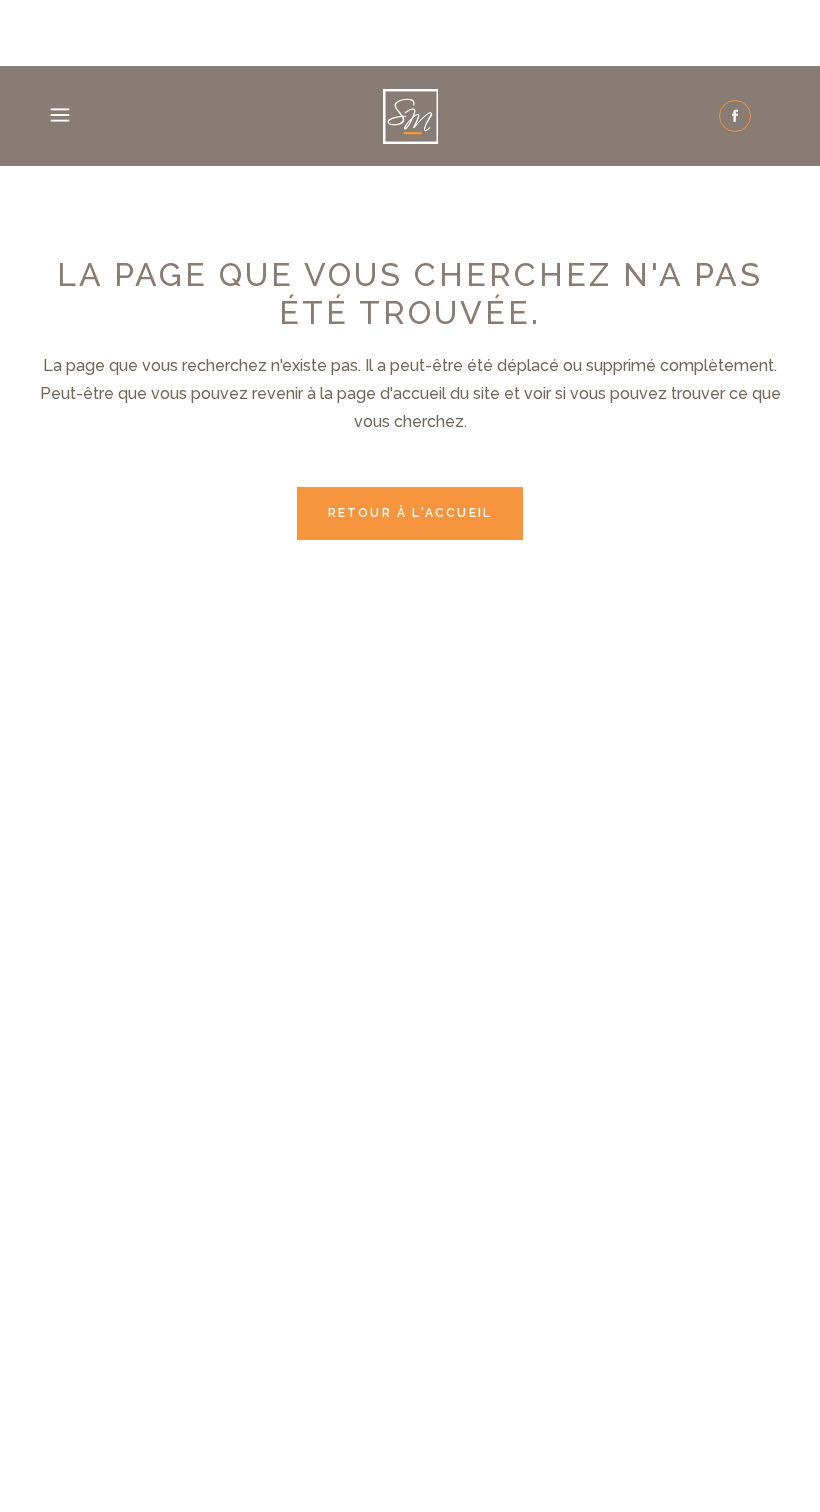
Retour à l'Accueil (410, 513)
